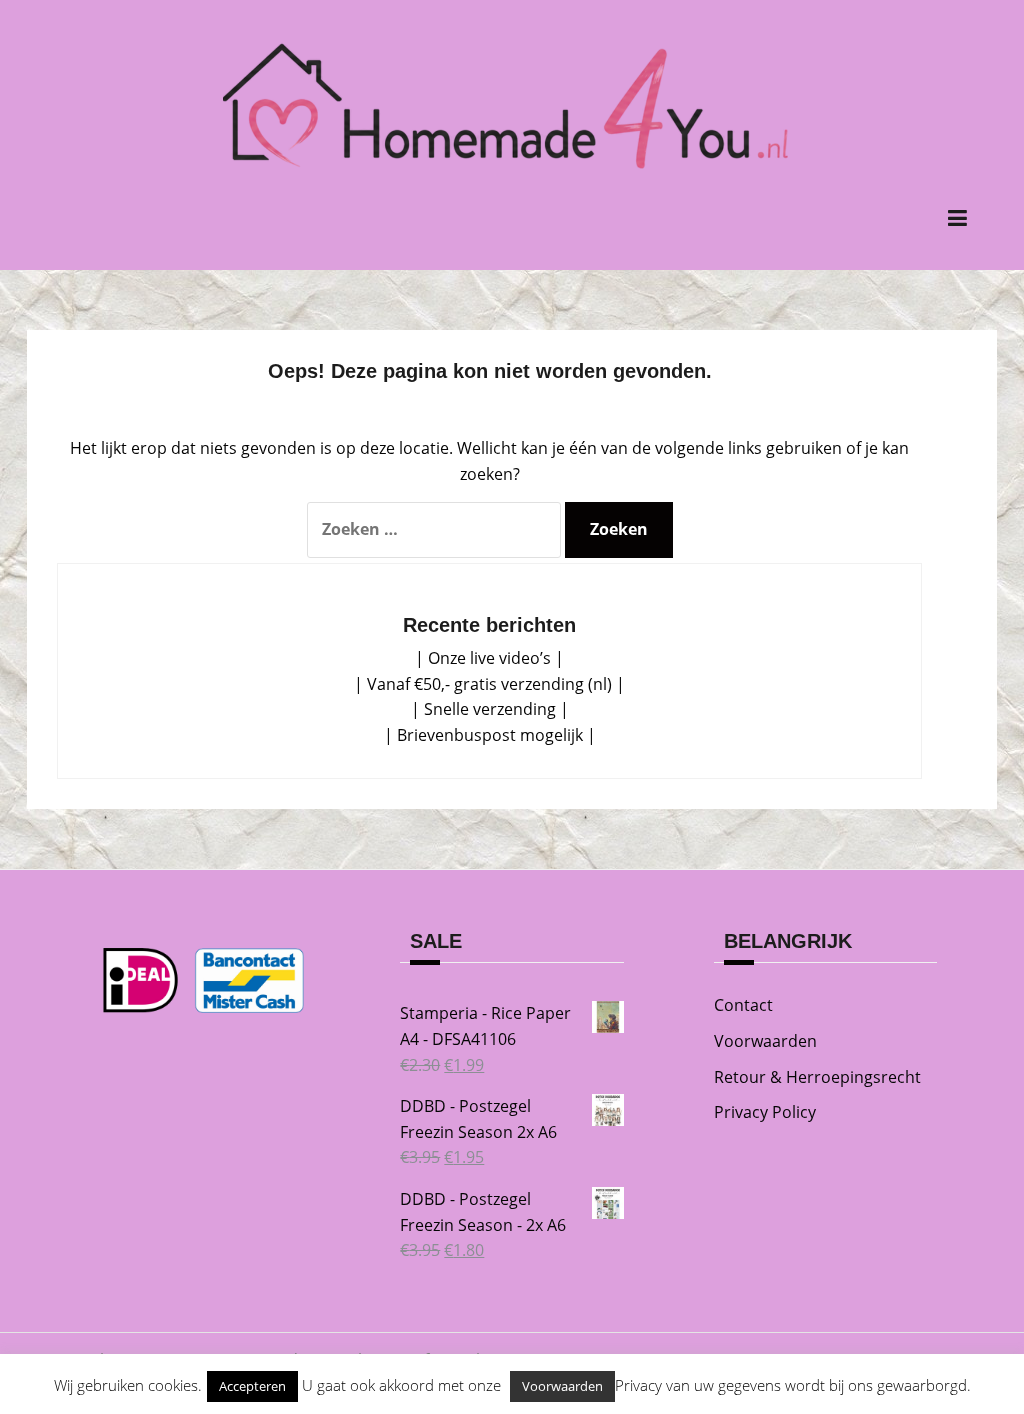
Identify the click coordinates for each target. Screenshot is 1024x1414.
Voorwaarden (765, 1041)
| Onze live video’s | (489, 658)
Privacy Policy (765, 1112)
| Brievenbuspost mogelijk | (490, 735)
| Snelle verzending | (490, 709)
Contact (743, 1005)
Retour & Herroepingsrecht (817, 1077)
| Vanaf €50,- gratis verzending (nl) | (489, 684)
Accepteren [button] (252, 1386)
